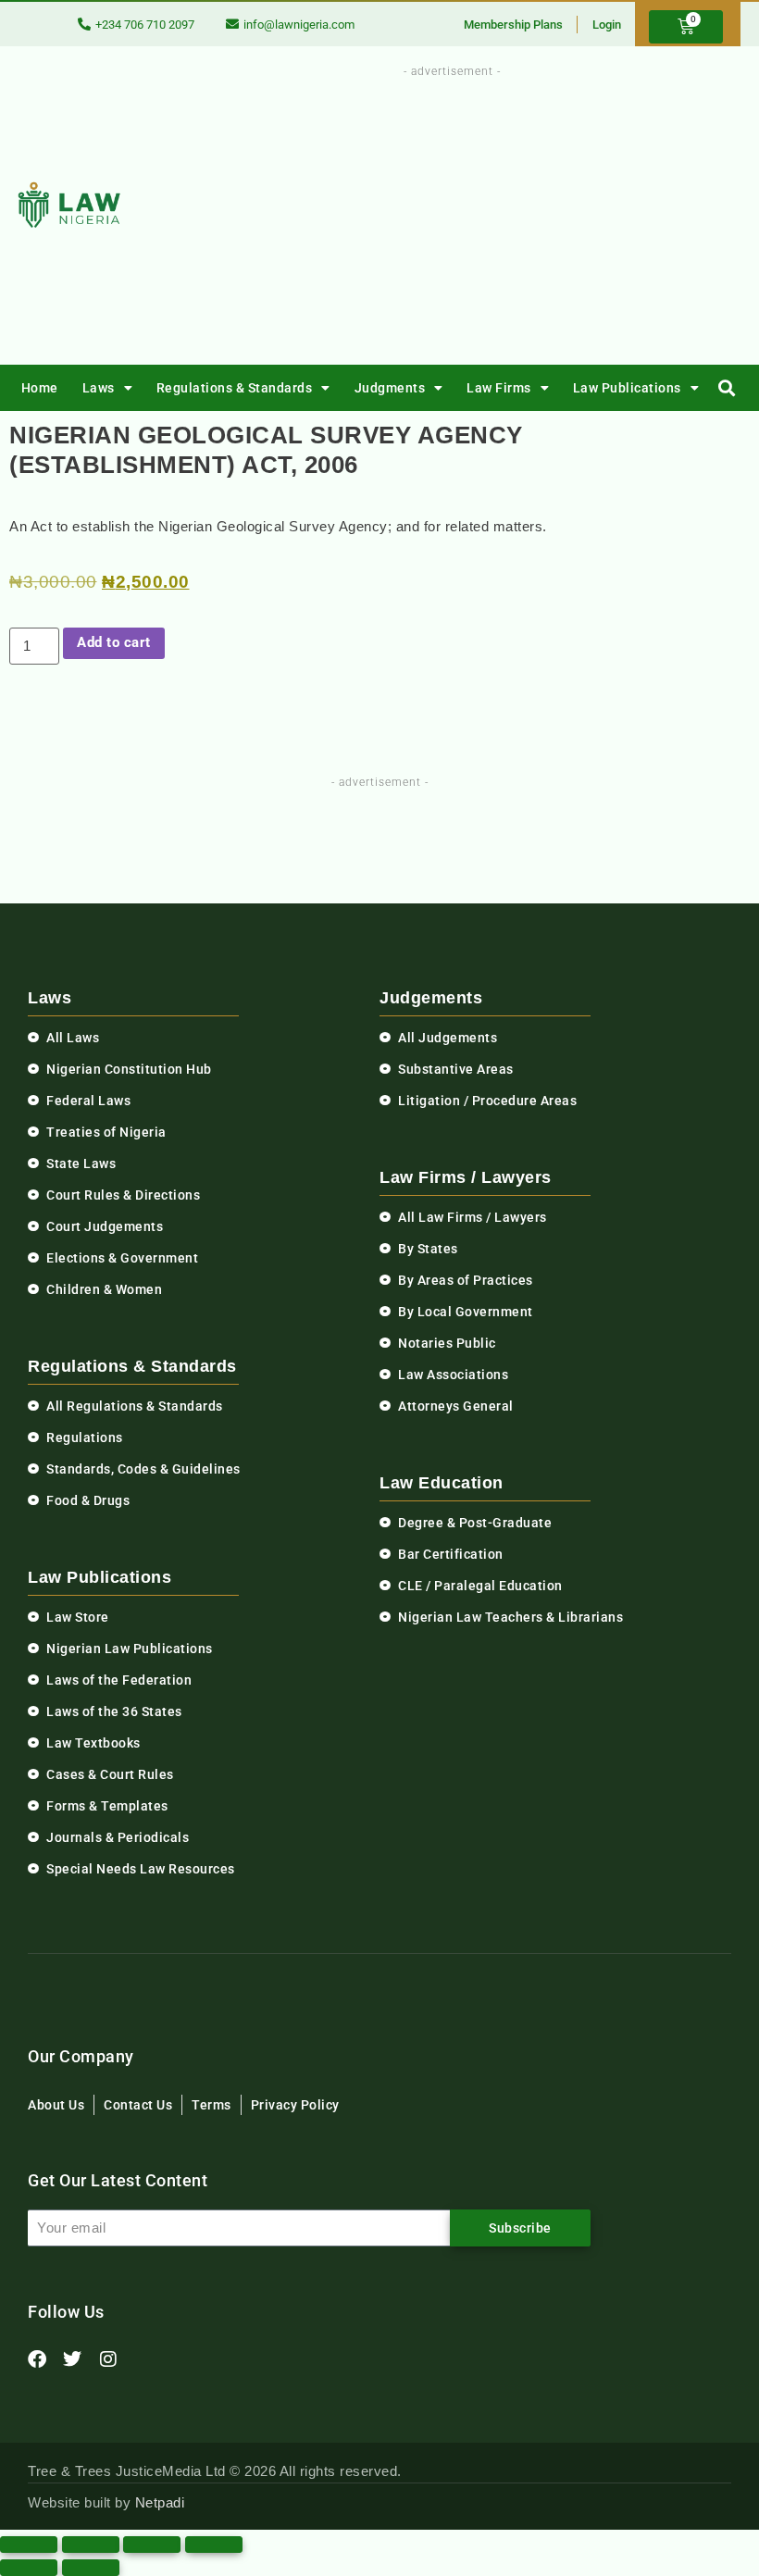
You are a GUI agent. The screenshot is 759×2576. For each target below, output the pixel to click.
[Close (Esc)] (214, 2545)
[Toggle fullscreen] (91, 2545)
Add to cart (114, 642)
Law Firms (499, 388)
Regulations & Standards (235, 388)
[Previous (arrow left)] (29, 2568)
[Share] (152, 2545)
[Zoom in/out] (29, 2545)
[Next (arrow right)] (91, 2568)
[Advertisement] (498, 211)
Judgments (390, 388)
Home (40, 388)
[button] (727, 388)
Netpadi (160, 2502)
